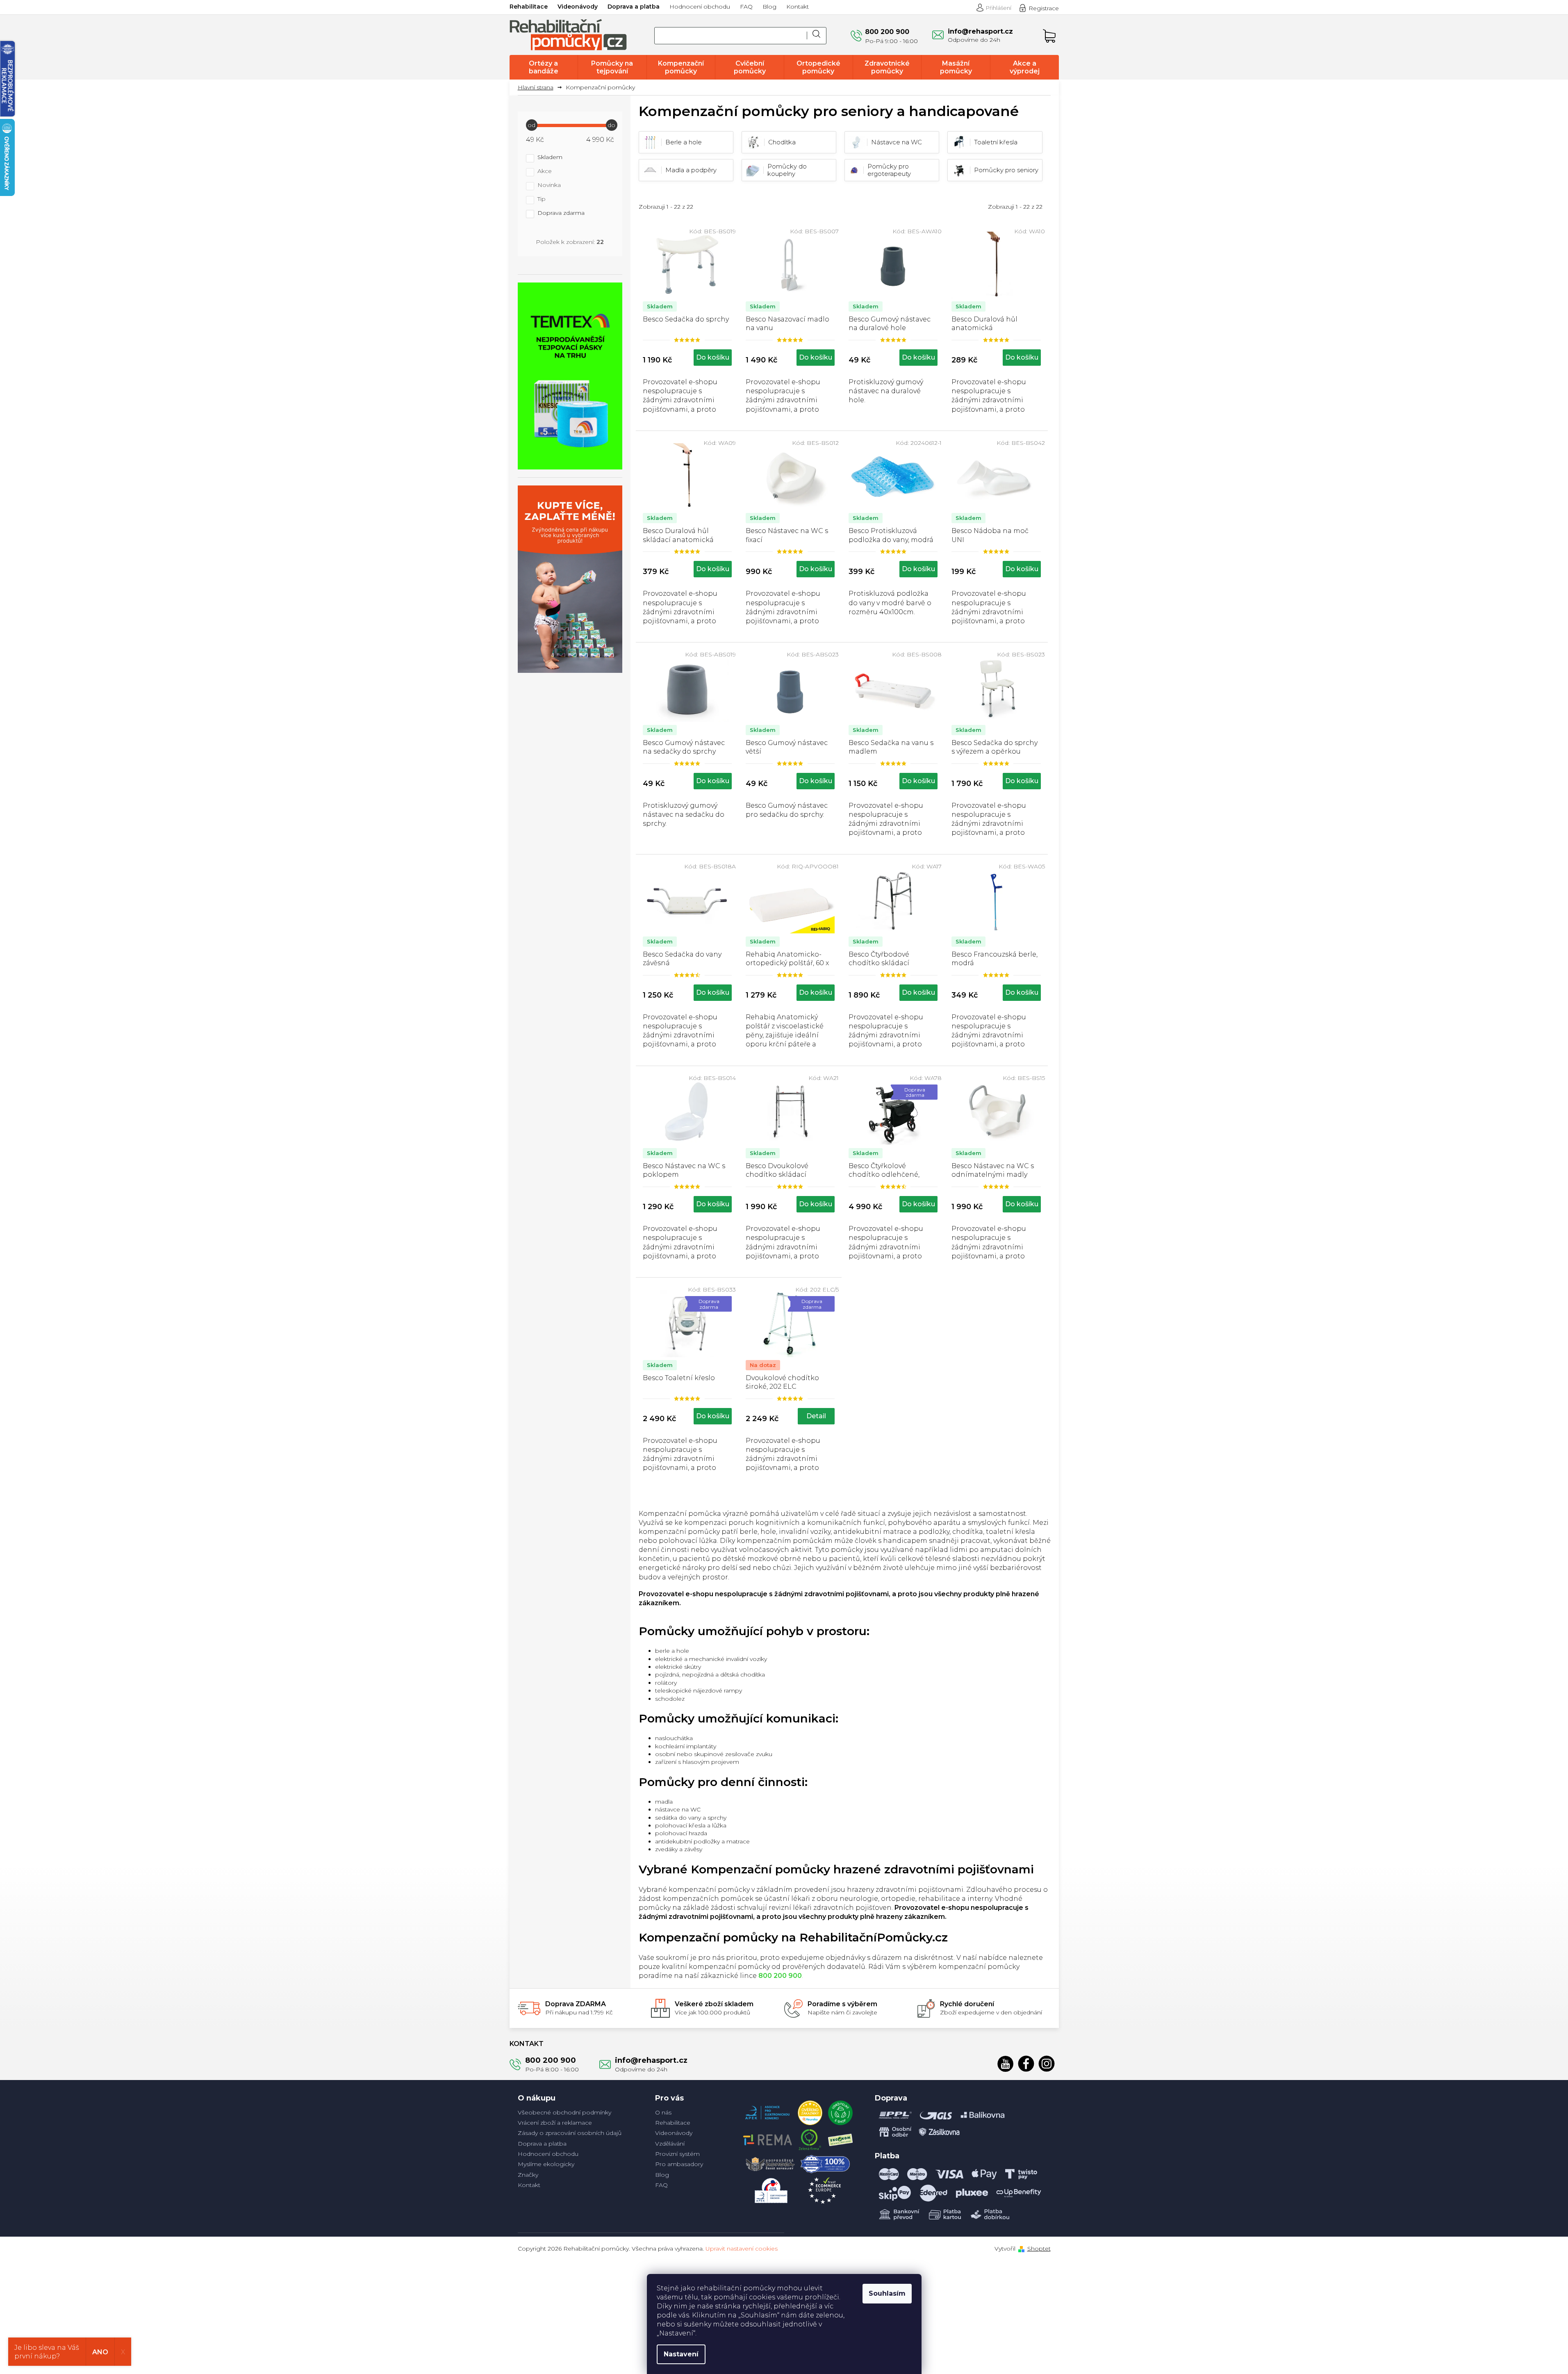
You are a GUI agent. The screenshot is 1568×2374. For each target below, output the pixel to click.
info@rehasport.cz (651, 2060)
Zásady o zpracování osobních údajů (570, 2133)
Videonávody (578, 7)
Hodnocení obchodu (700, 7)
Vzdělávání (670, 2144)
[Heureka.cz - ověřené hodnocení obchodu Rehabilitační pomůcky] (810, 2111)
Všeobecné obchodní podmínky (564, 2112)
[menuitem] (544, 67)
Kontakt (798, 7)
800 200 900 (551, 2060)
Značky (528, 2175)
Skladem (550, 157)
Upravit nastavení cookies (742, 2249)
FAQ (746, 7)
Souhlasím (887, 2293)
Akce (545, 171)
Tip (542, 199)
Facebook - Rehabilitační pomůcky (1026, 2064)
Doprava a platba (634, 7)
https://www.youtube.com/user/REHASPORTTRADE (1006, 2064)
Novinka (549, 185)
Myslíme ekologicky (546, 2164)
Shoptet (1039, 2249)
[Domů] (539, 88)
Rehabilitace (529, 7)
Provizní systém (677, 2154)
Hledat (817, 36)
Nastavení (681, 2354)
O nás (663, 2112)
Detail (816, 1416)
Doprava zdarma (561, 213)
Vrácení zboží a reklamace (555, 2123)
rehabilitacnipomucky (1047, 2064)
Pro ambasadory (679, 2164)
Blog (769, 7)
